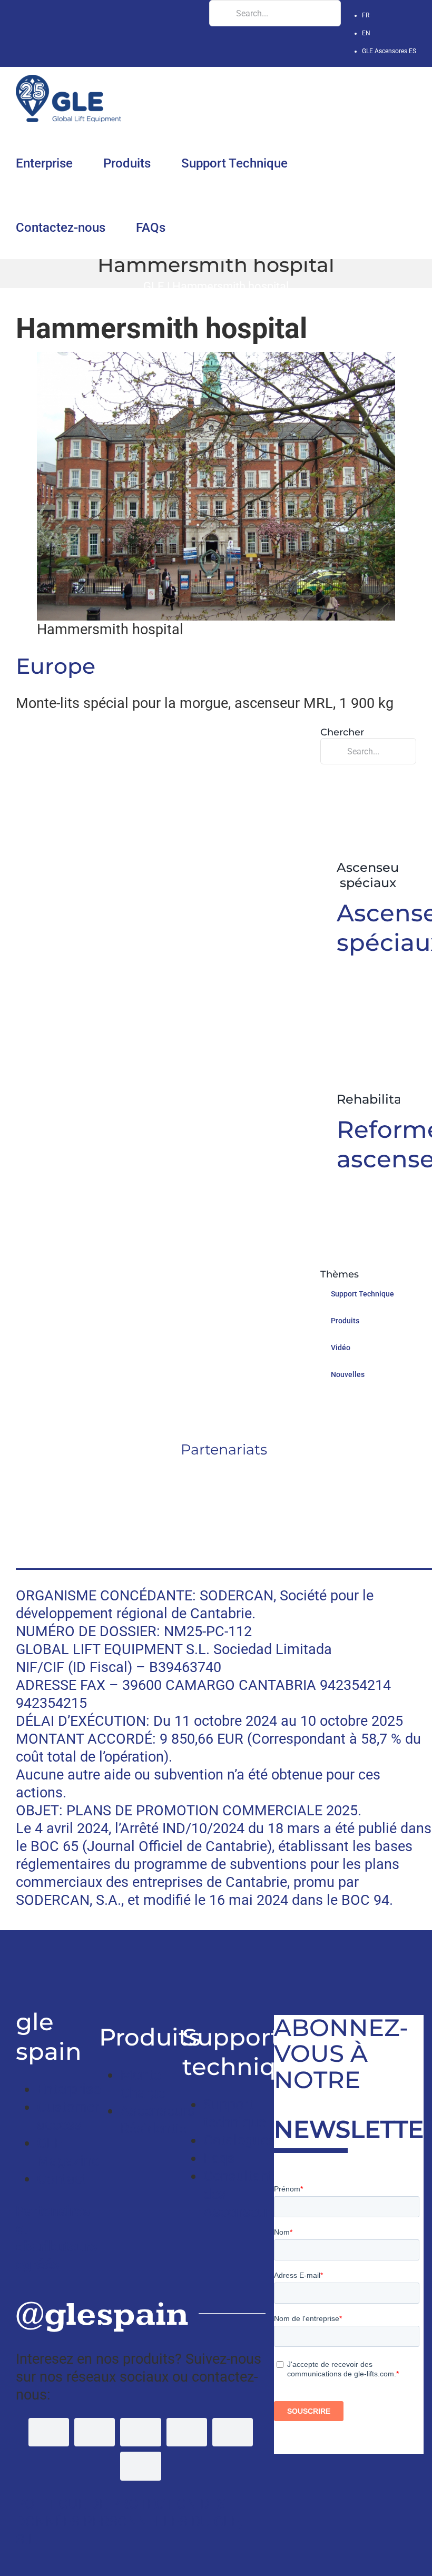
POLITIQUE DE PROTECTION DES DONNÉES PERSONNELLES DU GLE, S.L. (129, 2522)
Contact (62, 2179)
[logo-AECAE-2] (224, 1523)
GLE (154, 286)
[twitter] (95, 2432)
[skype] (233, 2432)
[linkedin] (187, 2432)
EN (366, 33)
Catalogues (239, 2140)
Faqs (219, 2158)
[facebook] (49, 2432)
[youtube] (140, 2432)
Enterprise (69, 2089)
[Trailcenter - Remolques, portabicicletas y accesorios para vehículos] (19, 1964)
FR (366, 15)
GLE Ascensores (389, 51)
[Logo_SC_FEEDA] (224, 1476)
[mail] (140, 2466)
